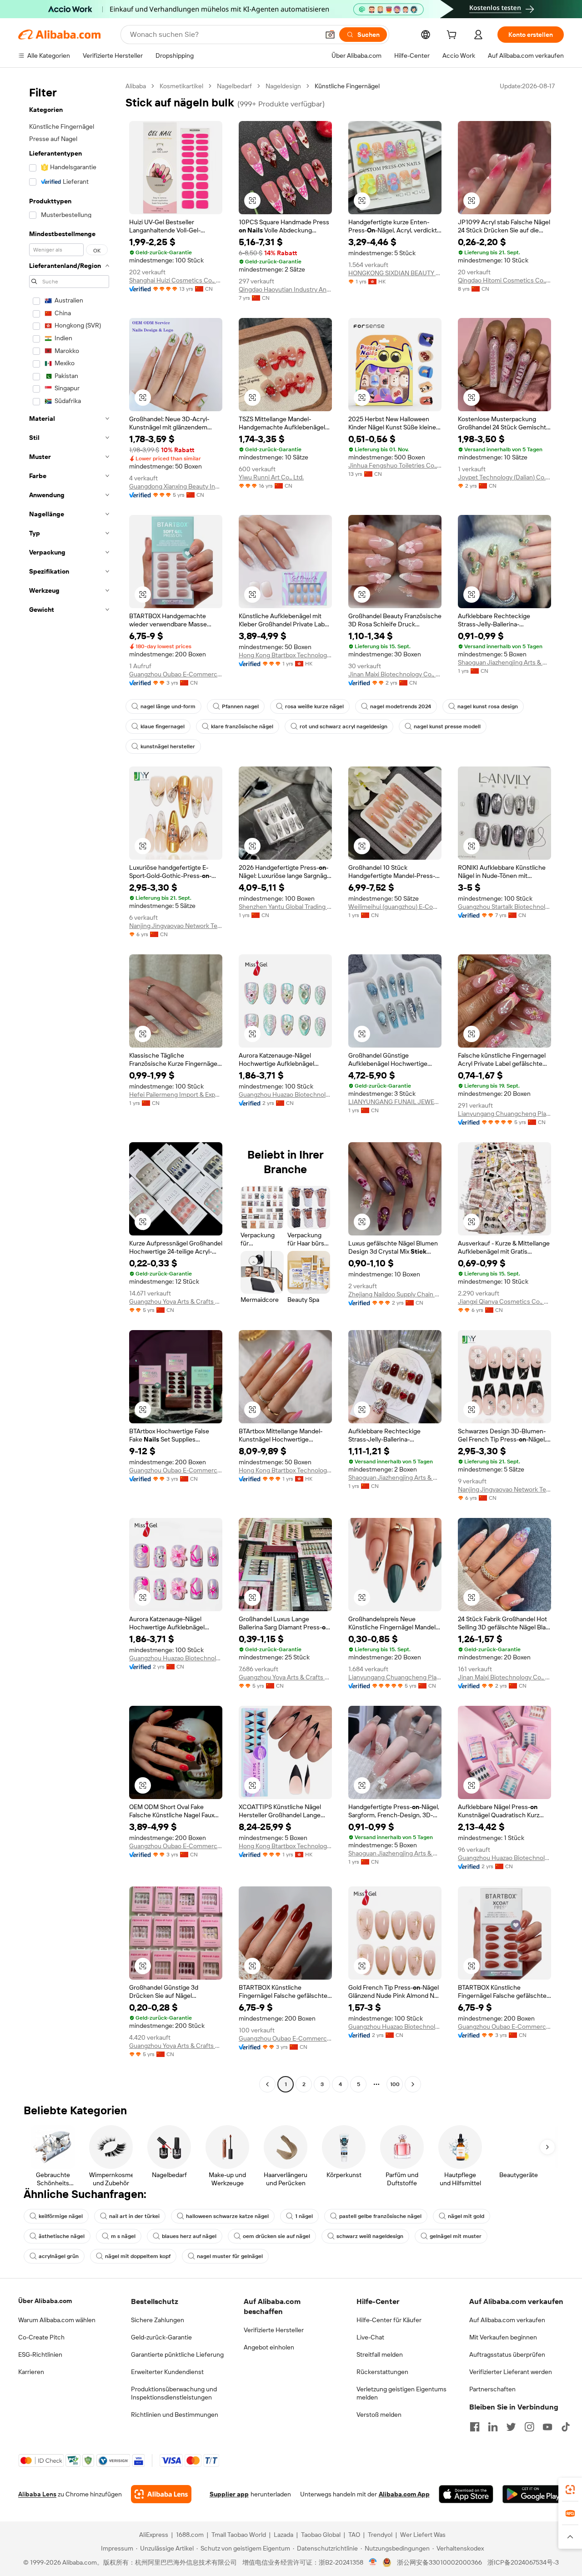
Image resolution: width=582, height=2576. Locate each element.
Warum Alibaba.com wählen (57, 2320)
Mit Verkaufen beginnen (503, 2337)
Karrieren (31, 2372)
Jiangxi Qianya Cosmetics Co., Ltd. (504, 1301)
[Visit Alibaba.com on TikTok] (566, 2427)
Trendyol (380, 2535)
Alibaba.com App (404, 2494)
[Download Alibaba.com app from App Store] (466, 2494)
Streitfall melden (380, 2354)
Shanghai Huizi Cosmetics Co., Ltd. (176, 280)
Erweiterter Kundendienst (167, 2372)
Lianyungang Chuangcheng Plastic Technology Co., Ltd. (504, 1114)
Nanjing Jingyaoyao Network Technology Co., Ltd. (176, 926)
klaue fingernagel (163, 726)
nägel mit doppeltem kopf (138, 2256)
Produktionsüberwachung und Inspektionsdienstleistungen (174, 2393)
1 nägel (304, 2216)
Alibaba (136, 86)
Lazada (283, 2535)
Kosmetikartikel (181, 86)
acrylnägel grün (59, 2256)
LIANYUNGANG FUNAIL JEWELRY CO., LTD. (395, 1102)
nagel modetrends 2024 (401, 706)
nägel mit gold (466, 2216)
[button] (330, 35)
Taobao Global (321, 2535)
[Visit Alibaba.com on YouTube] (547, 2427)
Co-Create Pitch (41, 2337)
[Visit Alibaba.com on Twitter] (511, 2427)
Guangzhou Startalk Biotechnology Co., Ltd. (504, 907)
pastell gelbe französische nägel (380, 2216)
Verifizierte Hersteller (274, 2330)
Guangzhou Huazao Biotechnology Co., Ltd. (285, 1094)
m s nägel (123, 2236)
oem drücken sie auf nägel (276, 2236)
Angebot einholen (269, 2347)
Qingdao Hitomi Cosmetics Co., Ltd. (504, 280)
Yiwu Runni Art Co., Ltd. (271, 477)
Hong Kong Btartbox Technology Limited (285, 655)
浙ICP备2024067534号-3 (523, 2562)
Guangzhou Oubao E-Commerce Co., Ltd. (176, 674)
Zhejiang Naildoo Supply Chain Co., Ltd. (395, 1294)
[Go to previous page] (267, 2084)
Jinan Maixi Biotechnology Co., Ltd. (395, 674)
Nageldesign (283, 86)
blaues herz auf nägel (189, 2236)
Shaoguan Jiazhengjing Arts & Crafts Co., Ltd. (504, 662)
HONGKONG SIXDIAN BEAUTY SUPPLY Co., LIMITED (395, 273)
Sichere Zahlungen (158, 2320)
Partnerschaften (492, 2389)
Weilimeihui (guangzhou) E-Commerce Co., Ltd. (395, 907)
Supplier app (229, 2494)
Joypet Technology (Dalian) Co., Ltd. (504, 477)
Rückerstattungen (382, 2372)
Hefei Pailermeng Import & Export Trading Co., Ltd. (176, 1094)
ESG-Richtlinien (40, 2354)
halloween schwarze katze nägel (227, 2216)
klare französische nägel (242, 726)
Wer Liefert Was (423, 2535)
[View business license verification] (373, 2562)
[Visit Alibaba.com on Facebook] (475, 2427)
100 (395, 2084)
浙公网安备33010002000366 (439, 2562)
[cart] (453, 36)
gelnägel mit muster (456, 2236)
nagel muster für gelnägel (230, 2256)
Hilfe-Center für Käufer (389, 2320)
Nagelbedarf (234, 86)
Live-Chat (370, 2337)
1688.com (190, 2535)
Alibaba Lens (37, 2494)
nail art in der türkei (134, 2216)
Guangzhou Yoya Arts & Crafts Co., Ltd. (176, 1301)
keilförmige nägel (61, 2216)
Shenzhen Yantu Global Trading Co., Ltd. (285, 907)
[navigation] (69, 1086)
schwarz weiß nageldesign (370, 2236)
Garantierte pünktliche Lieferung (177, 2354)
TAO (354, 2535)
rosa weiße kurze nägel (314, 706)
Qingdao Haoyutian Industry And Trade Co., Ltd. (285, 289)
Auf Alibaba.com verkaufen (507, 2320)
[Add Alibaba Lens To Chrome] (161, 2494)
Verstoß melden (379, 2415)
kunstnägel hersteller (168, 746)
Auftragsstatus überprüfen (507, 2354)
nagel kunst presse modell (447, 726)
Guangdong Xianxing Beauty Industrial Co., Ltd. (176, 486)
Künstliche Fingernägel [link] (347, 86)
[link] (570, 2490)
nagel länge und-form (168, 706)
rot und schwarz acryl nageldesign (344, 726)
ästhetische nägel (62, 2236)
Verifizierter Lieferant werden (511, 2372)
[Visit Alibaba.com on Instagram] (529, 2427)
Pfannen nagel (240, 706)
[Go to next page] (413, 2084)
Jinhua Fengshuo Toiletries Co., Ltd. (395, 465)
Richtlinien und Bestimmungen (175, 2415)
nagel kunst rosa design (488, 706)
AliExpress (154, 2535)
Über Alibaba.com (45, 2301)
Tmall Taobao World (239, 2535)
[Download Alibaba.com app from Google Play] (533, 2494)
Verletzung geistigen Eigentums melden (401, 2393)
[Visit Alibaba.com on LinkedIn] (493, 2427)
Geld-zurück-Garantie (161, 2337)
